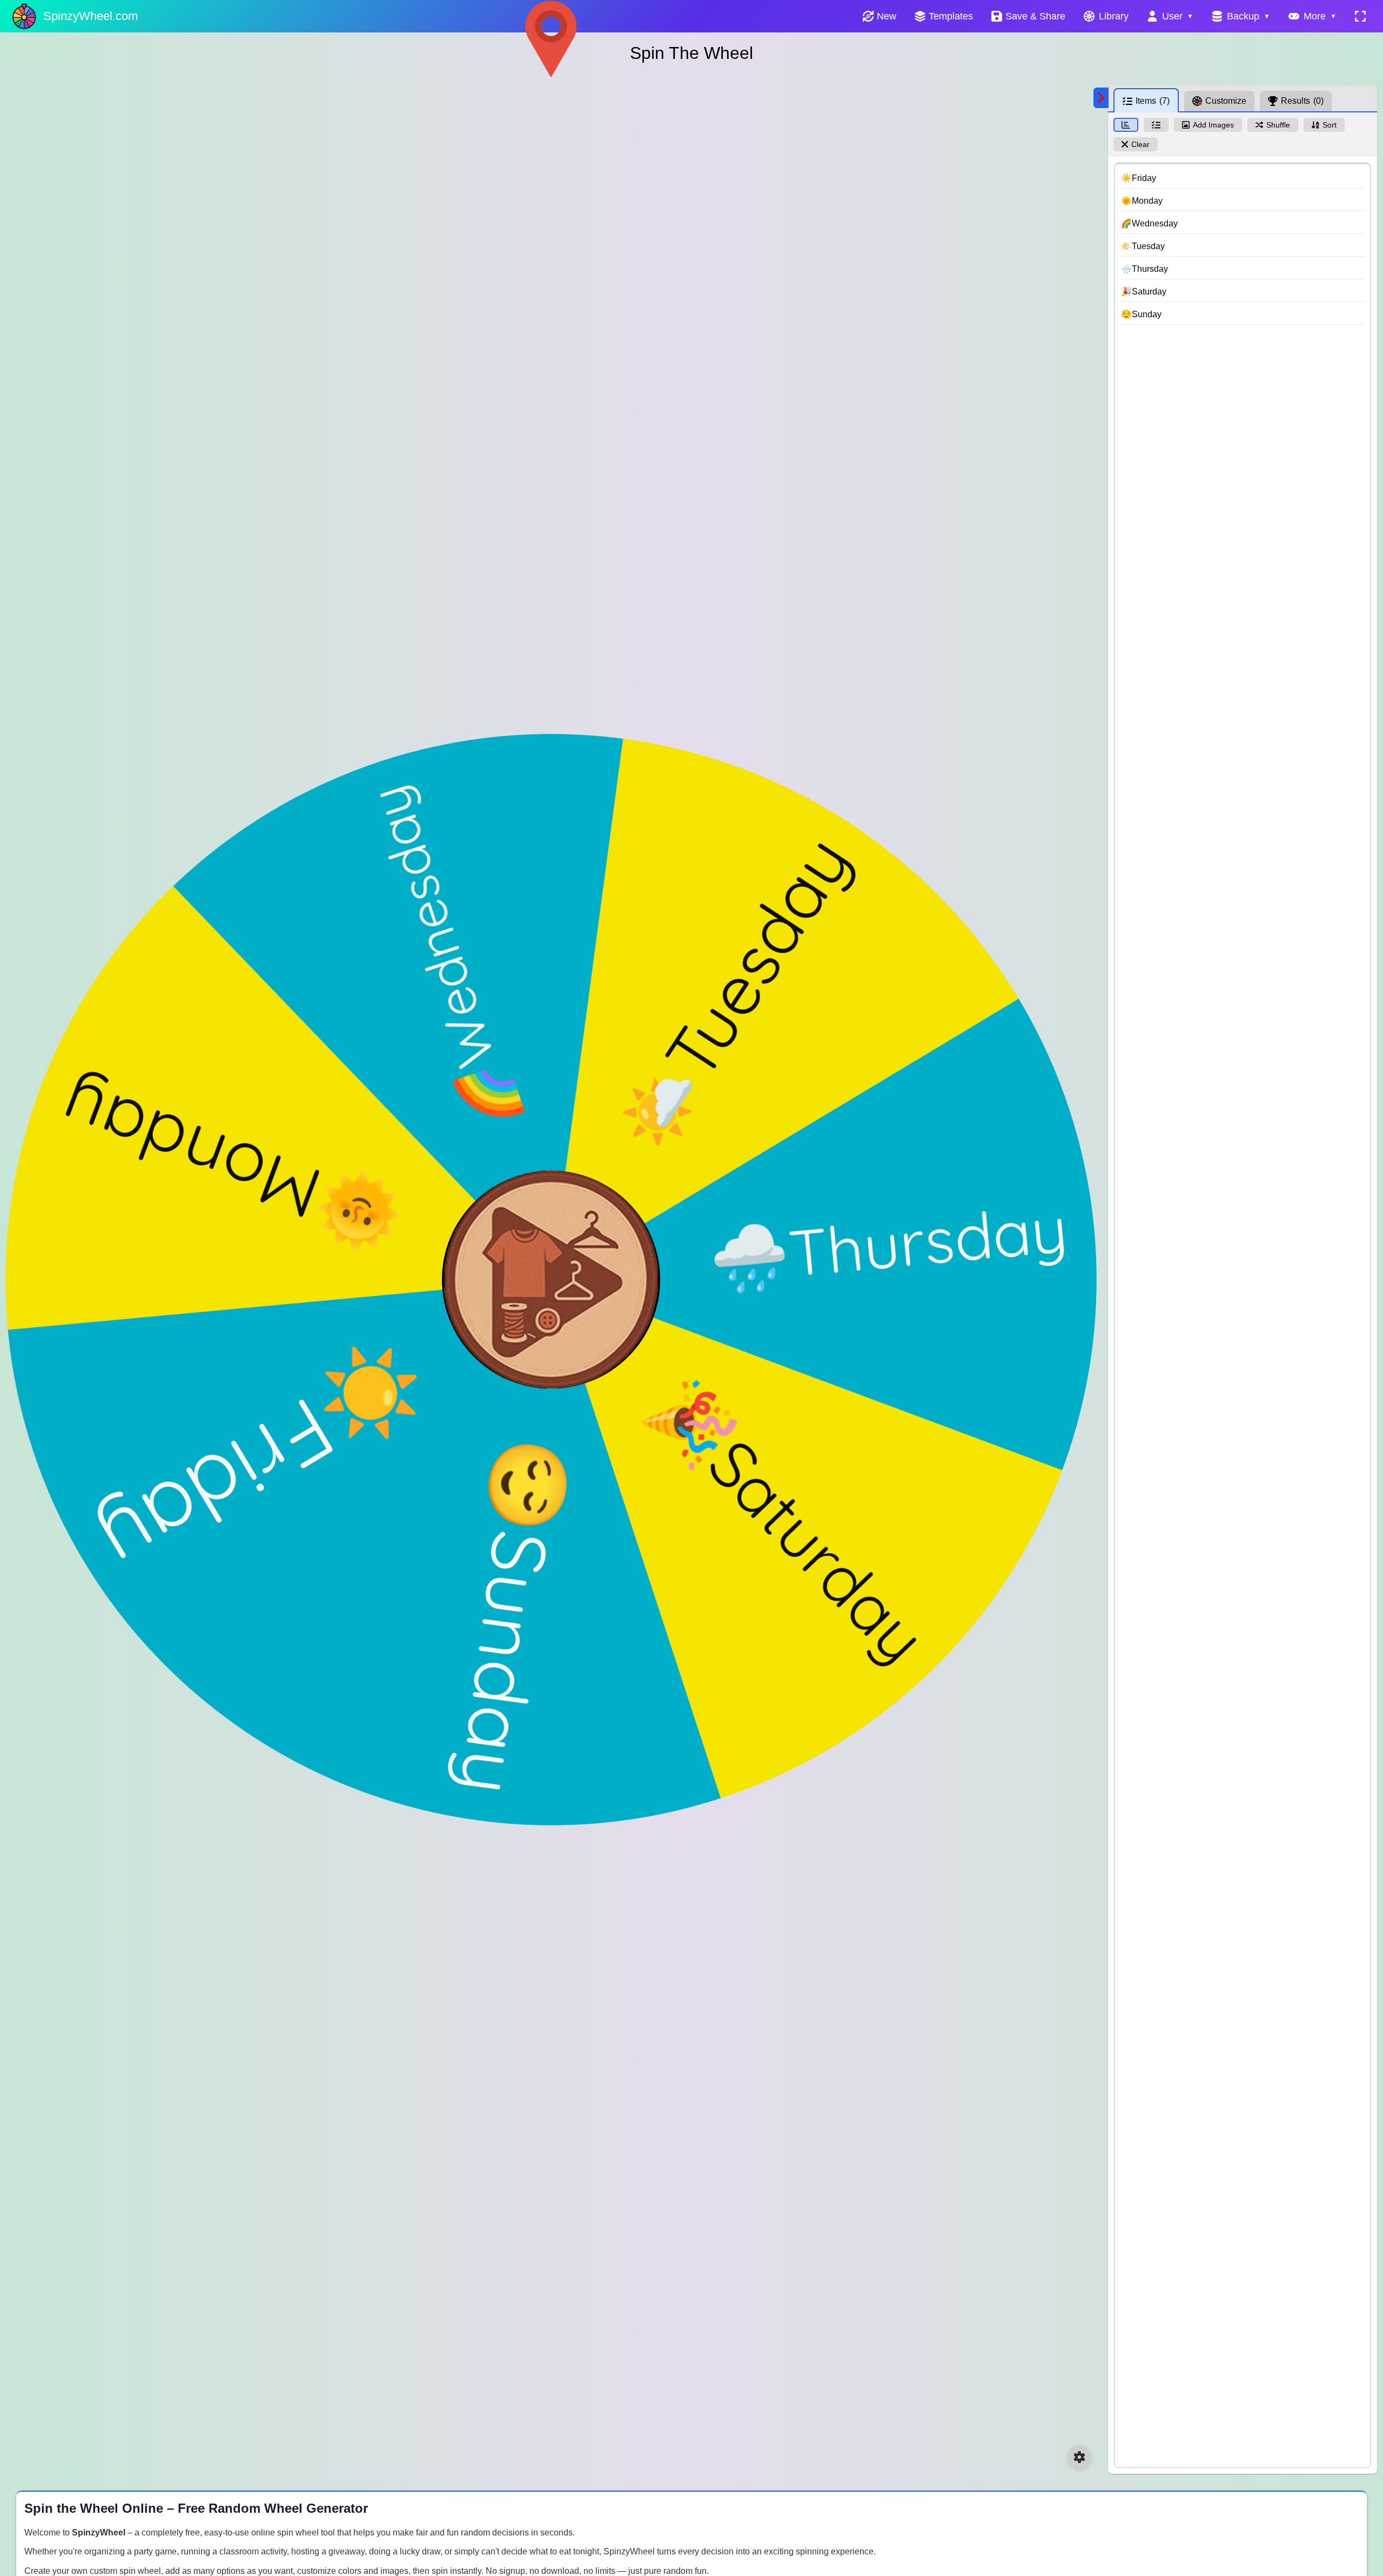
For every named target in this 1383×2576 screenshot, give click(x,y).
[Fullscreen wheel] (1360, 16)
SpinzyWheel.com (90, 16)
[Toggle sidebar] (1101, 98)
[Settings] (1079, 2457)
